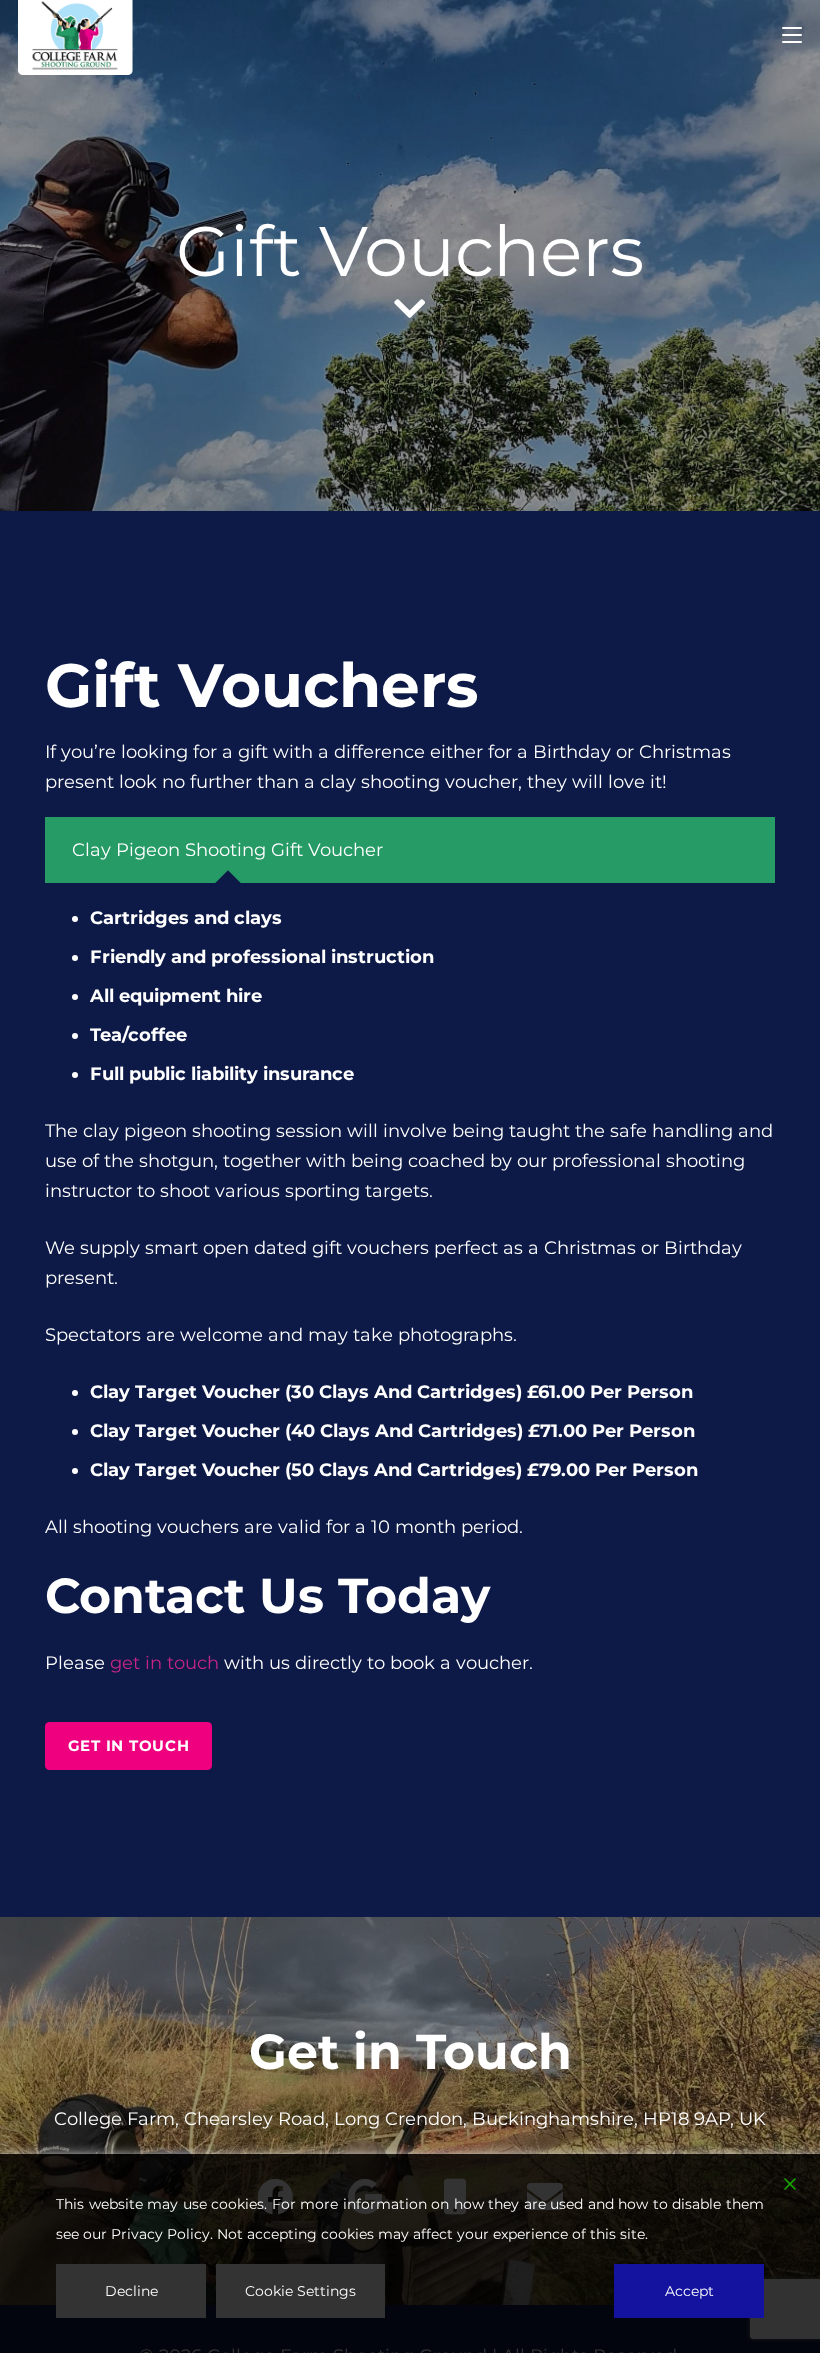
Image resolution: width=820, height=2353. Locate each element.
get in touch (164, 1663)
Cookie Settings (300, 2291)
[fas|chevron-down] (410, 309)
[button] (792, 35)
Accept (689, 2291)
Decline (131, 2291)
